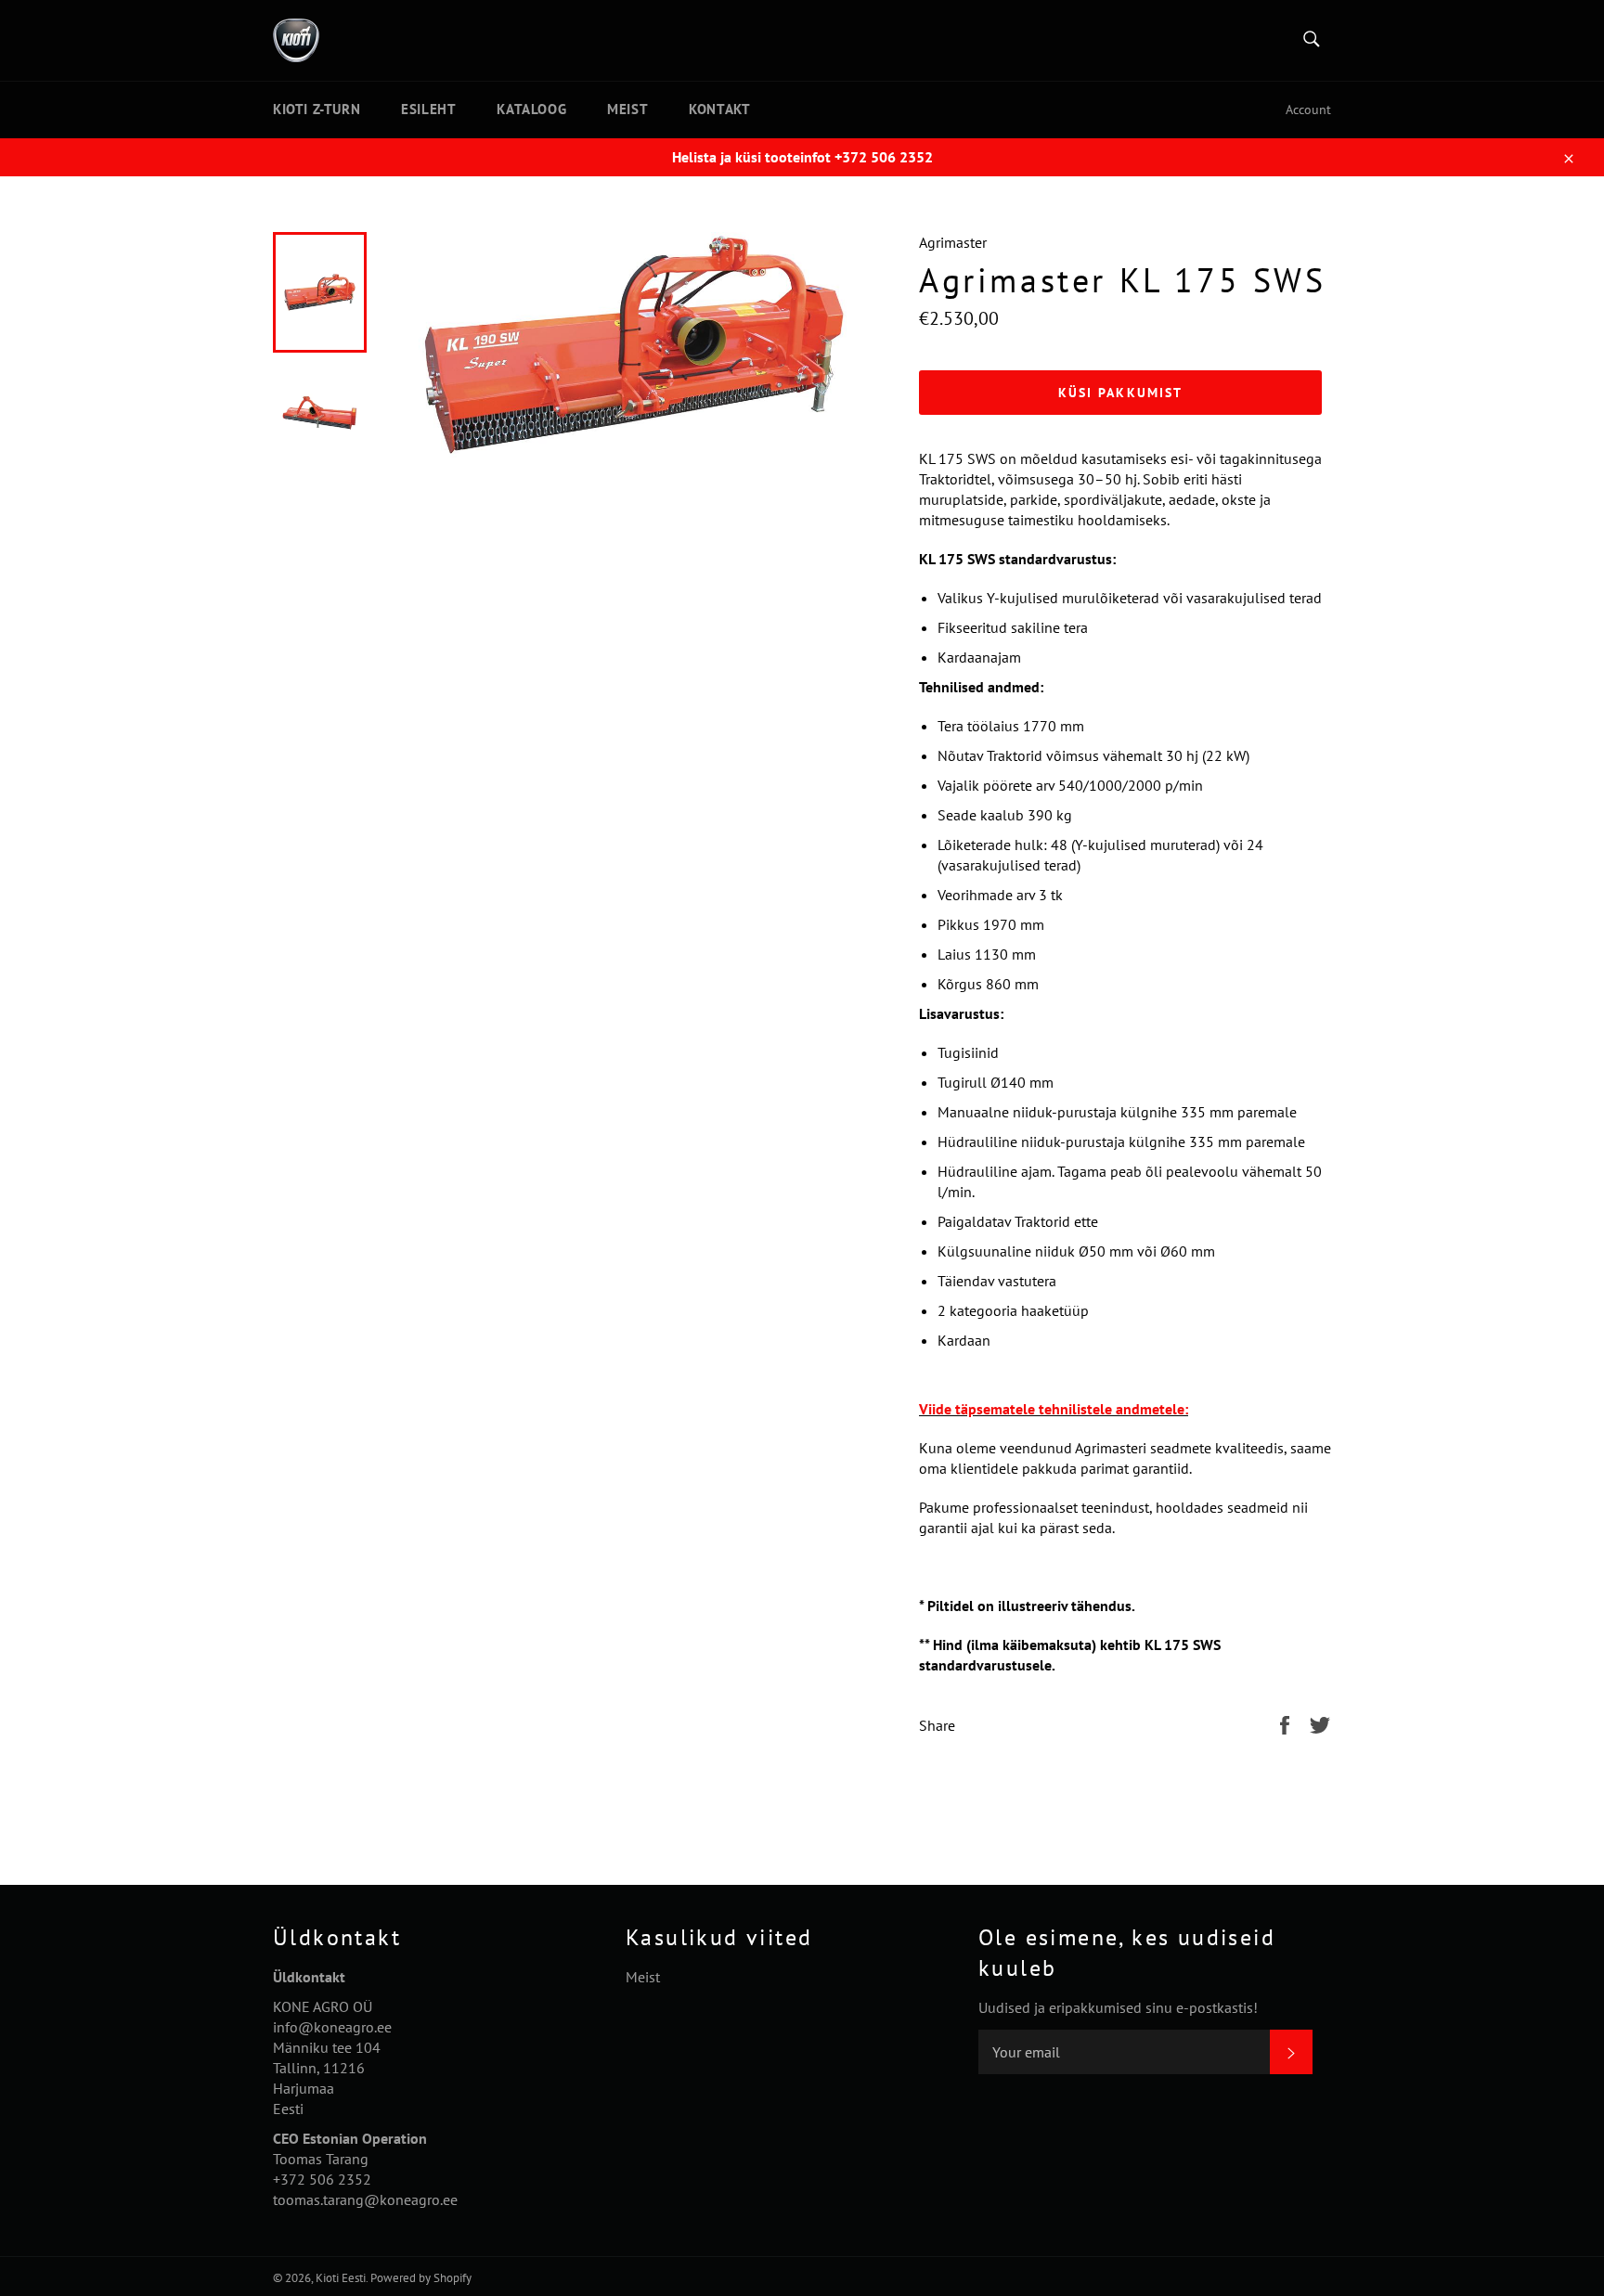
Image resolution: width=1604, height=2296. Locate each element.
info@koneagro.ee (332, 2027)
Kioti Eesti (341, 2278)
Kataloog (531, 109)
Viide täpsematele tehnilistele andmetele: (1054, 1409)
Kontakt (719, 109)
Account (1308, 110)
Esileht (428, 109)
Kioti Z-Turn (317, 109)
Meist (627, 109)
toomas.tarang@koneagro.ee (365, 2199)
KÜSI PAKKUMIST (1120, 393)
